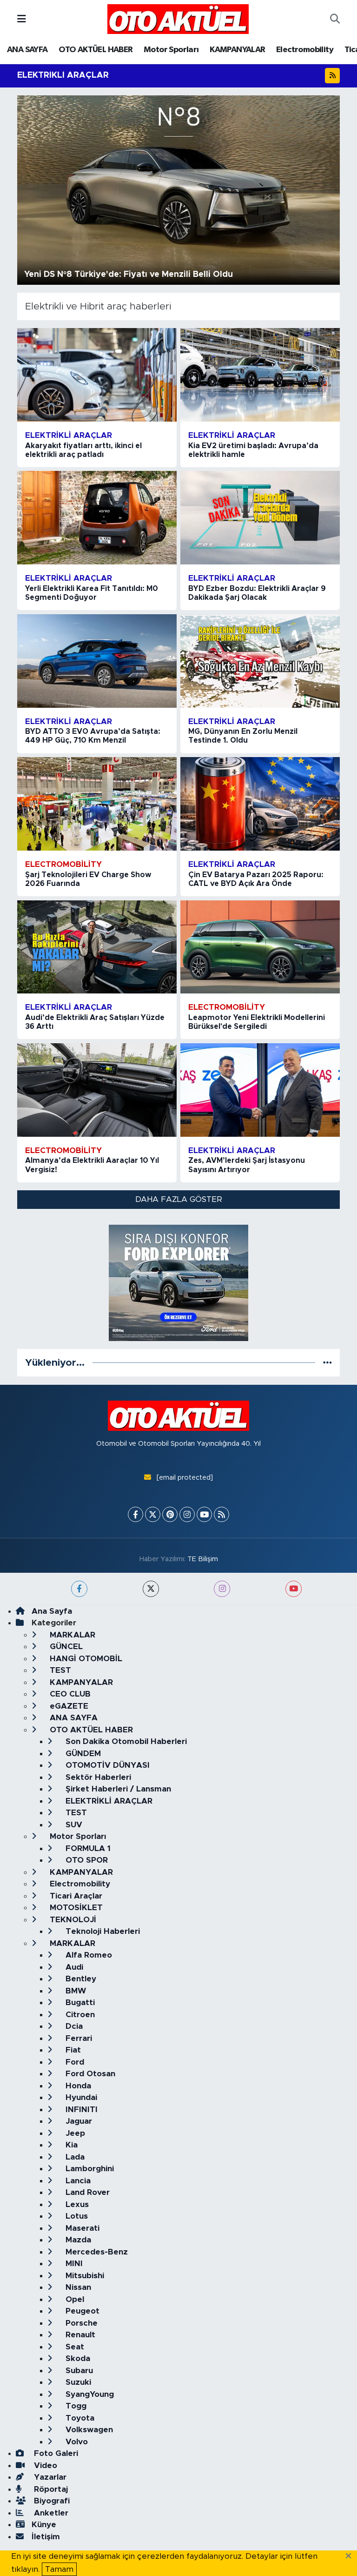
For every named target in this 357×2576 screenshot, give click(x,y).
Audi (73, 1967)
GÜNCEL (65, 1647)
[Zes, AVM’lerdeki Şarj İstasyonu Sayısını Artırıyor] (260, 1090)
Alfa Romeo (88, 1955)
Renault (79, 2335)
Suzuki (77, 2382)
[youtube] (294, 1589)
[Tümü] (327, 1363)
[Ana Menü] (22, 19)
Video (44, 2465)
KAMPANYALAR (237, 50)
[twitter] (151, 1589)
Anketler (50, 2513)
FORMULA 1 (87, 1848)
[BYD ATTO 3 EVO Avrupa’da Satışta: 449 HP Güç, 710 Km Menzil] (97, 661)
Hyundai (80, 2097)
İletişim (46, 2537)
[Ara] (335, 19)
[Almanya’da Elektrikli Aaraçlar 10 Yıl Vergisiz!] (97, 1090)
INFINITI (80, 2110)
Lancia (77, 2181)
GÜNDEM (82, 1754)
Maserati (81, 2228)
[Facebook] (136, 1514)
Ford (74, 2062)
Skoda (77, 2358)
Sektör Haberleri (97, 1777)
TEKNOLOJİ (72, 1920)
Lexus (76, 2204)
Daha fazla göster (179, 1199)
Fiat (72, 2050)
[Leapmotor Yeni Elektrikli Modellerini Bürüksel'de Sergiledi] (260, 947)
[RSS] (221, 1514)
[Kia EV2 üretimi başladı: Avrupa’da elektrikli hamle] (260, 375)
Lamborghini (89, 2169)
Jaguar (78, 2121)
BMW (75, 1991)
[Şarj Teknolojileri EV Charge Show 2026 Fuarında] (97, 804)
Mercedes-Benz (96, 2252)
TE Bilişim (203, 1559)
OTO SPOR (86, 1860)
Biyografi (51, 2501)
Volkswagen (88, 2430)
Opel (74, 2299)
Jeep (74, 2133)
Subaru (78, 2371)
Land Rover (86, 2192)
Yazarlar (49, 2477)
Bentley (80, 1979)
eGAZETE (68, 1706)
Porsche (80, 2323)
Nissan (77, 2287)
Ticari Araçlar (75, 1896)
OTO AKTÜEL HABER (96, 50)
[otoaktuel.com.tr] (178, 19)
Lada (74, 2157)
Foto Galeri (55, 2453)
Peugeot (81, 2311)
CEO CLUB (69, 1694)
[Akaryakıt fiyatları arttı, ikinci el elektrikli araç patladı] (97, 375)
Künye (44, 2525)
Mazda (77, 2240)
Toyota (79, 2418)
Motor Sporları (171, 50)
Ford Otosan (89, 2074)
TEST (59, 1670)
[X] (153, 1514)
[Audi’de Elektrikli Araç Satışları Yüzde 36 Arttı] (97, 947)
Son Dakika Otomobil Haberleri (125, 1741)
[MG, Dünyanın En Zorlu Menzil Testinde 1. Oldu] (260, 661)
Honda (77, 2086)
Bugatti (79, 2002)
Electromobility (305, 50)
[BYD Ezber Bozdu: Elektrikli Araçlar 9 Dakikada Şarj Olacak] (260, 518)
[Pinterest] (170, 1514)
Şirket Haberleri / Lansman (117, 1789)
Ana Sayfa (52, 1611)
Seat (74, 2347)
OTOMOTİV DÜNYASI (106, 1765)
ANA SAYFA (27, 50)
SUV (73, 1825)
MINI (73, 2264)
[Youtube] (204, 1514)
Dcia (73, 2026)
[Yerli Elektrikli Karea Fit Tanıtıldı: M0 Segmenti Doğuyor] (97, 518)
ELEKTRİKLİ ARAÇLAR (108, 1801)
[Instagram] (187, 1514)
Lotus (76, 2216)
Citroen (79, 2015)
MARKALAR (71, 1635)
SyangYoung (89, 2394)
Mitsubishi (84, 2276)
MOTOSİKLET (75, 1908)
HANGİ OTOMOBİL (85, 1659)
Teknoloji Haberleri (102, 1931)
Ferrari (78, 2038)
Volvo (76, 2442)
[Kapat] (351, 2556)
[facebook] (79, 1589)
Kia (70, 2145)
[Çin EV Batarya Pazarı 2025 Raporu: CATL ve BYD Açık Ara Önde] (260, 804)
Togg (75, 2406)
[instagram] (222, 1589)
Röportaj (50, 2489)
